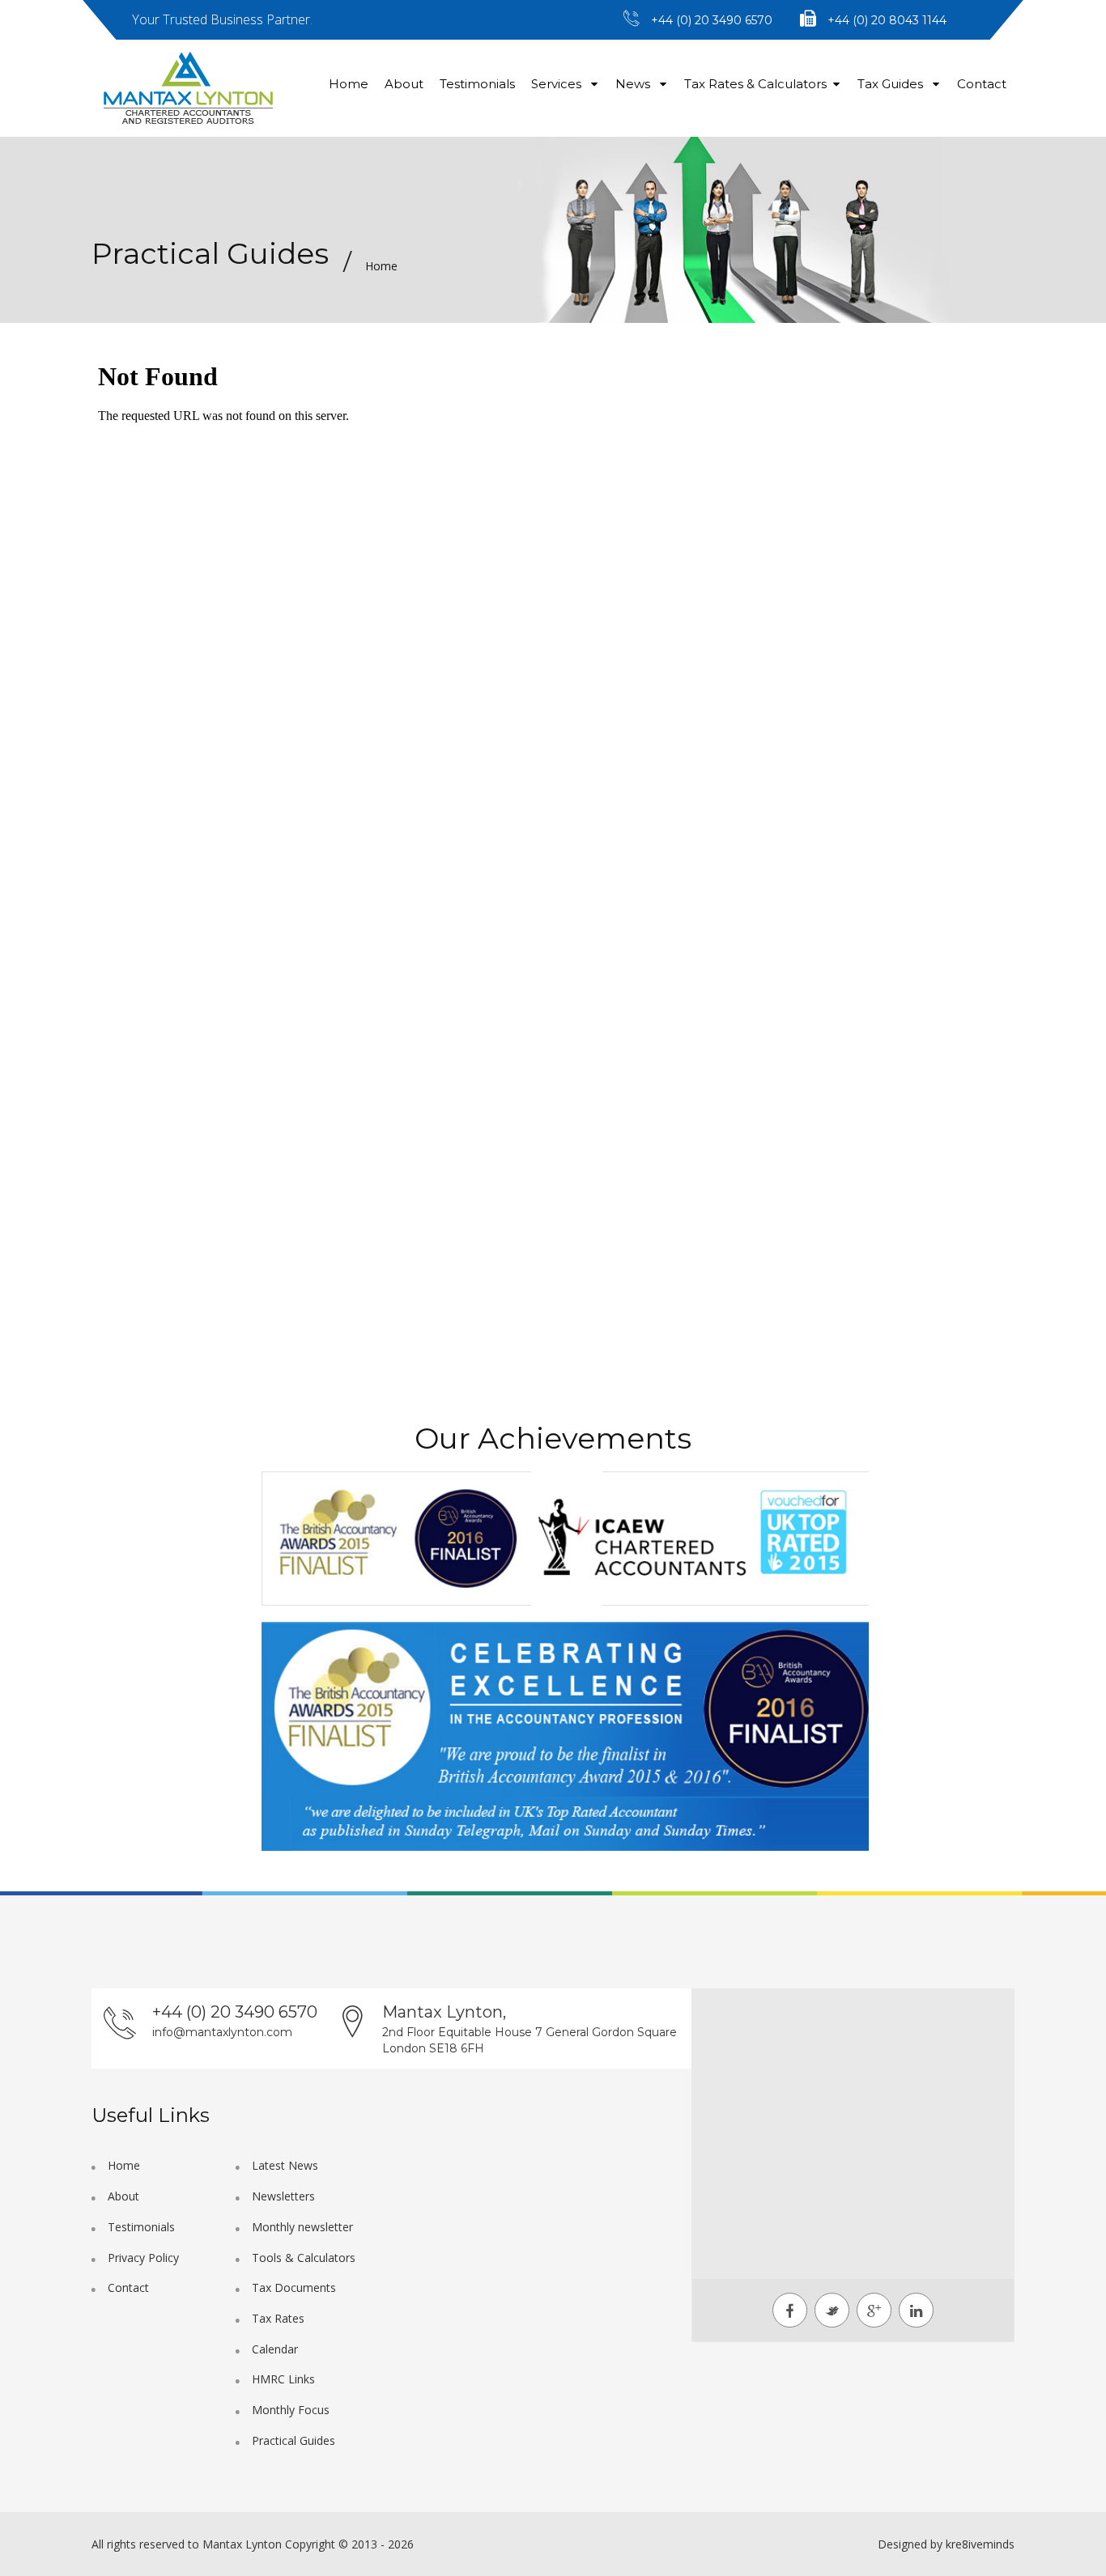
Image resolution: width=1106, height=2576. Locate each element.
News (634, 84)
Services (558, 84)
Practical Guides (294, 2440)
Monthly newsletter (302, 2227)
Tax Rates (278, 2318)
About (404, 84)
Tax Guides (892, 84)
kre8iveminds (980, 2544)
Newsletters (283, 2196)
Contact (982, 84)
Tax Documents (294, 2287)
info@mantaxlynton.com (222, 2032)
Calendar (275, 2349)
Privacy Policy (143, 2258)
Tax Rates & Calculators (755, 84)
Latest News (285, 2165)
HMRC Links (283, 2379)
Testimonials (477, 84)
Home (349, 84)
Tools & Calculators (304, 2258)
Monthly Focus (291, 2410)
